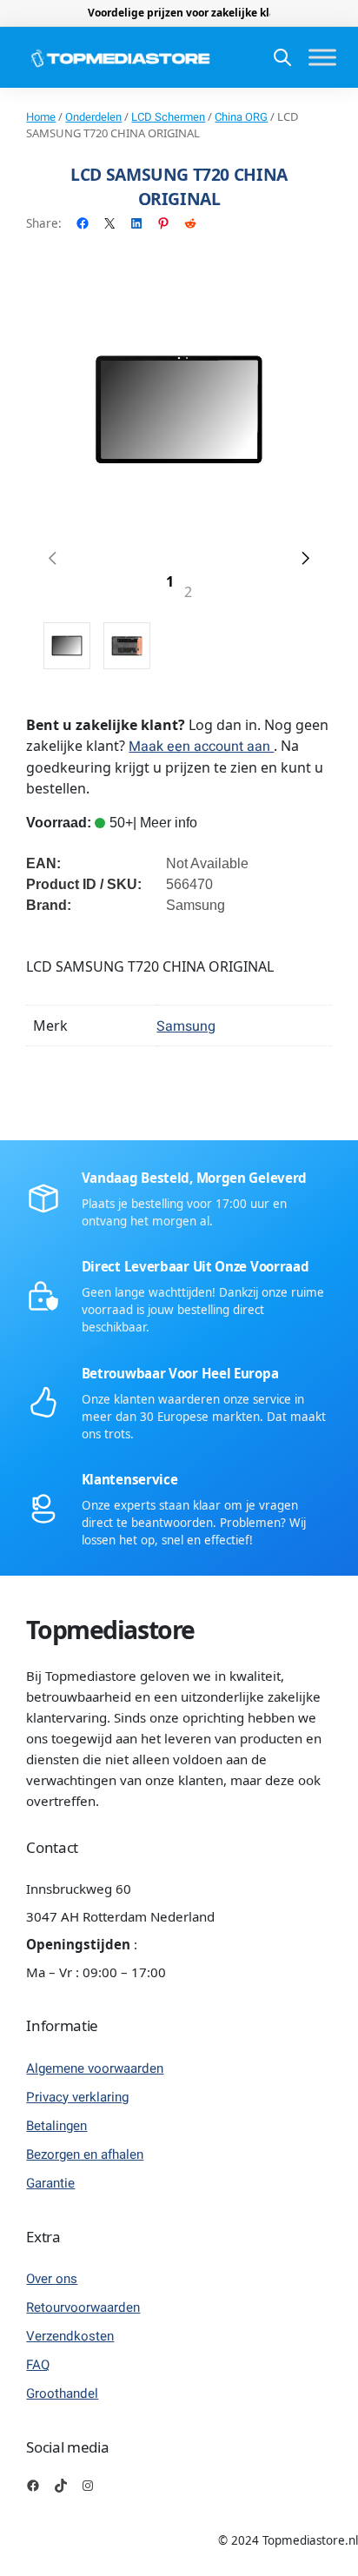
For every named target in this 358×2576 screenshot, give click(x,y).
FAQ (38, 2365)
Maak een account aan (201, 747)
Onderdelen (93, 117)
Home (41, 117)
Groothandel (62, 2393)
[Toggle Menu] (322, 58)
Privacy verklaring (77, 2097)
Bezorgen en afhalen (85, 2154)
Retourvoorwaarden (83, 2307)
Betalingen (56, 2126)
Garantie (50, 2183)
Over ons (52, 2279)
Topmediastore (110, 1630)
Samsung (186, 1026)
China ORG (241, 117)
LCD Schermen (168, 117)
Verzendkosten (70, 2336)
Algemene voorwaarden (95, 2068)
